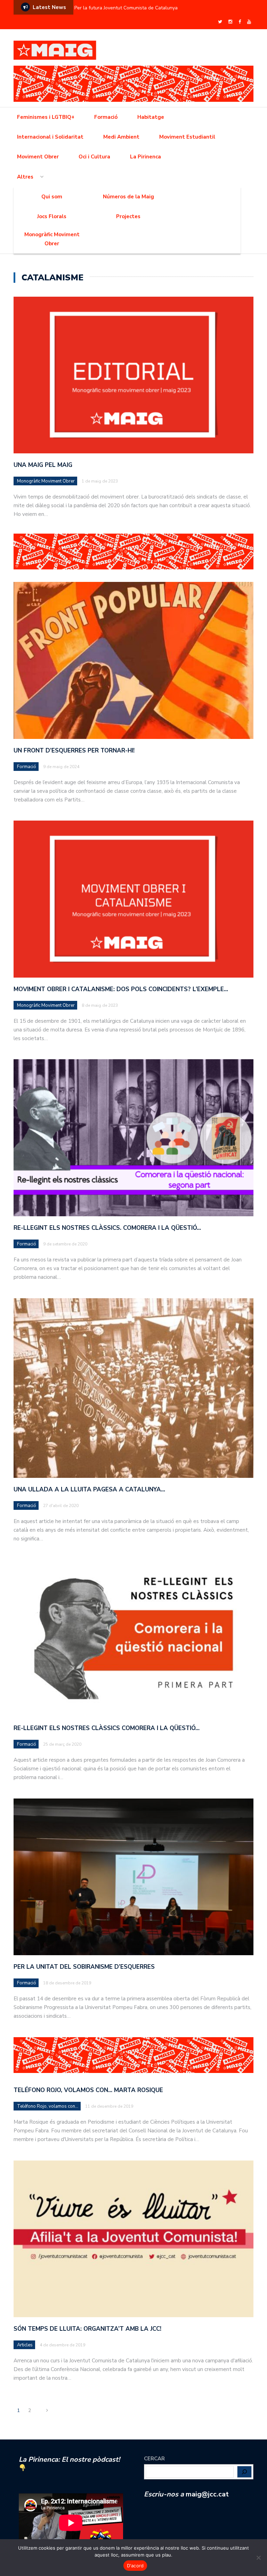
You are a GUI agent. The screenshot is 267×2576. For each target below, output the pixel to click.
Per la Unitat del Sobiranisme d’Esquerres (84, 1967)
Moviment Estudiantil (187, 137)
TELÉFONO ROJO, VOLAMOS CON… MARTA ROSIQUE (88, 2090)
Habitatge (151, 117)
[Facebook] (240, 22)
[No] (258, 2558)
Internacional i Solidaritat (50, 137)
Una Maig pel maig (43, 465)
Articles (25, 2345)
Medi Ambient (121, 137)
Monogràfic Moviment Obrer (52, 239)
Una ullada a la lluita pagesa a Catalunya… (89, 1489)
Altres (25, 177)
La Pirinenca (145, 157)
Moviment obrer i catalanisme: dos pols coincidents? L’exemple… (121, 989)
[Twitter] (220, 22)
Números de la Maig (128, 197)
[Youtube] (249, 22)
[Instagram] (230, 22)
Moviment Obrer (38, 157)
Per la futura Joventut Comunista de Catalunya (126, 8)
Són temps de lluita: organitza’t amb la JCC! (87, 2329)
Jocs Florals (52, 216)
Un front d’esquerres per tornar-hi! (74, 751)
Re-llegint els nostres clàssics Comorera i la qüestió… (107, 1728)
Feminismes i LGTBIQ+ (46, 117)
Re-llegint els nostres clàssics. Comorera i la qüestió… (107, 1228)
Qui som (52, 197)
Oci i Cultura (94, 157)
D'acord (135, 2566)
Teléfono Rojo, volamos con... (48, 2106)
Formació (106, 117)
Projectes (128, 216)
